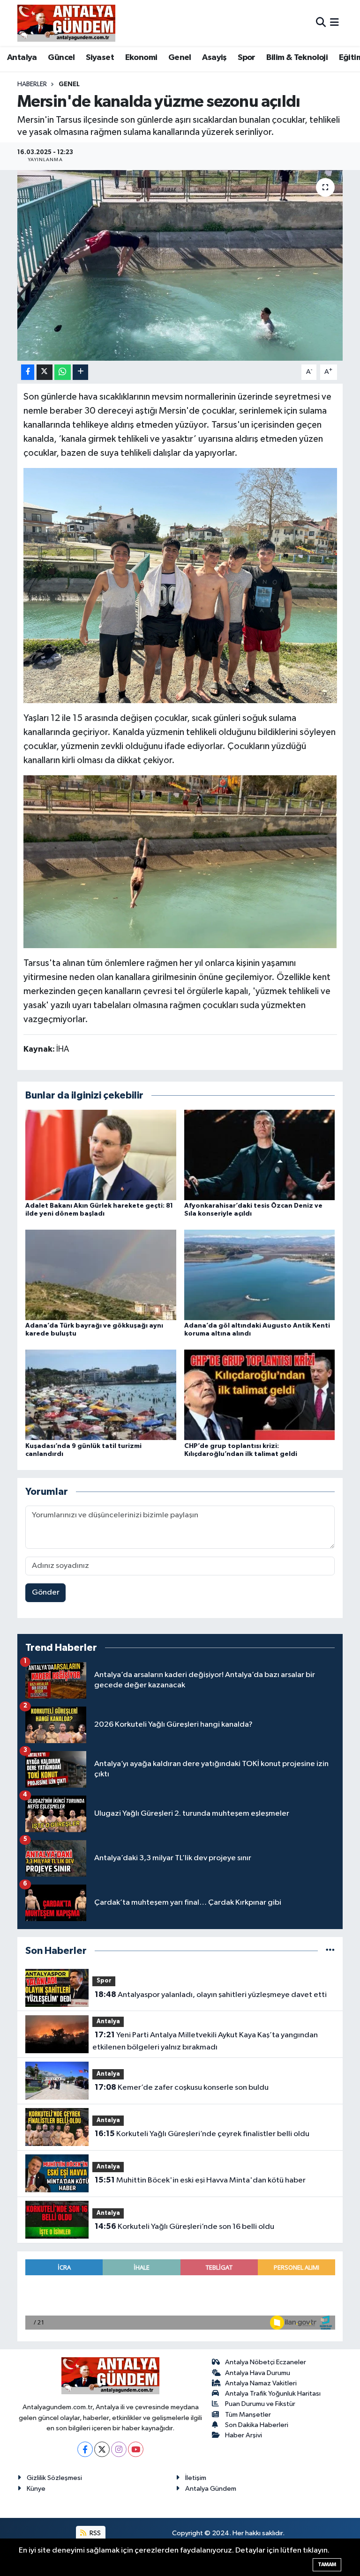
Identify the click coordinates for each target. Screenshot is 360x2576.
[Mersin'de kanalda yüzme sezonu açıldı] (180, 265)
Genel (180, 58)
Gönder (46, 1592)
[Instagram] (119, 2449)
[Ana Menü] (334, 23)
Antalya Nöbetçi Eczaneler (266, 2362)
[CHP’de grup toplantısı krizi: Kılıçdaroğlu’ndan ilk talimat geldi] (260, 1395)
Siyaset (100, 58)
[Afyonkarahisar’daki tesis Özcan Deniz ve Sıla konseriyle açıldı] (260, 1154)
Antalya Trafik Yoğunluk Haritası (273, 2394)
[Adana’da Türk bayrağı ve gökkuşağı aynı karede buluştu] (101, 1275)
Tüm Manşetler (248, 2415)
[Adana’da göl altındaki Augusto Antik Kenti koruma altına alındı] (260, 1275)
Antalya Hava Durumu (258, 2373)
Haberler (32, 84)
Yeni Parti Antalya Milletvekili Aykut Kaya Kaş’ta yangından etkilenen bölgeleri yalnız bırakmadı (205, 2041)
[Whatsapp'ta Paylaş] (63, 372)
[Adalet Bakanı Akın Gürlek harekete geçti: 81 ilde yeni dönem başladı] (101, 1154)
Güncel (61, 58)
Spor (247, 58)
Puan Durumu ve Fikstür (260, 2404)
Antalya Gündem (211, 2489)
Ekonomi (141, 58)
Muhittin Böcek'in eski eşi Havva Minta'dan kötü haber (200, 2180)
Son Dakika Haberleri (257, 2425)
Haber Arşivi (244, 2435)
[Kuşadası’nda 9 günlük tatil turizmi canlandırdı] (101, 1395)
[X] (102, 2449)
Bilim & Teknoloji (297, 58)
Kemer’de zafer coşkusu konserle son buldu (182, 2087)
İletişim (196, 2478)
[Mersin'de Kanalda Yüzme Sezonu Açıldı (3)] (180, 585)
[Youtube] (136, 2449)
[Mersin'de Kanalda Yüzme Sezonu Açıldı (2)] (180, 861)
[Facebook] (85, 2449)
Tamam (327, 2565)
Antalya (22, 58)
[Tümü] (330, 1951)
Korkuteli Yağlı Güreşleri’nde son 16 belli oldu (184, 2227)
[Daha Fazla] (80, 372)
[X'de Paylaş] (45, 372)
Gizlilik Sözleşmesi (54, 2478)
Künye (36, 2489)
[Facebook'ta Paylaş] (28, 372)
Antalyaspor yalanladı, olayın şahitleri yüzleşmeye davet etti (211, 1995)
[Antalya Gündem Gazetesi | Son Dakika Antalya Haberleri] (66, 23)
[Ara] (321, 23)
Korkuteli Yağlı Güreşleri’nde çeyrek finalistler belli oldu (202, 2134)
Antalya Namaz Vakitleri (261, 2383)
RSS (94, 2533)
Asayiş (214, 58)
